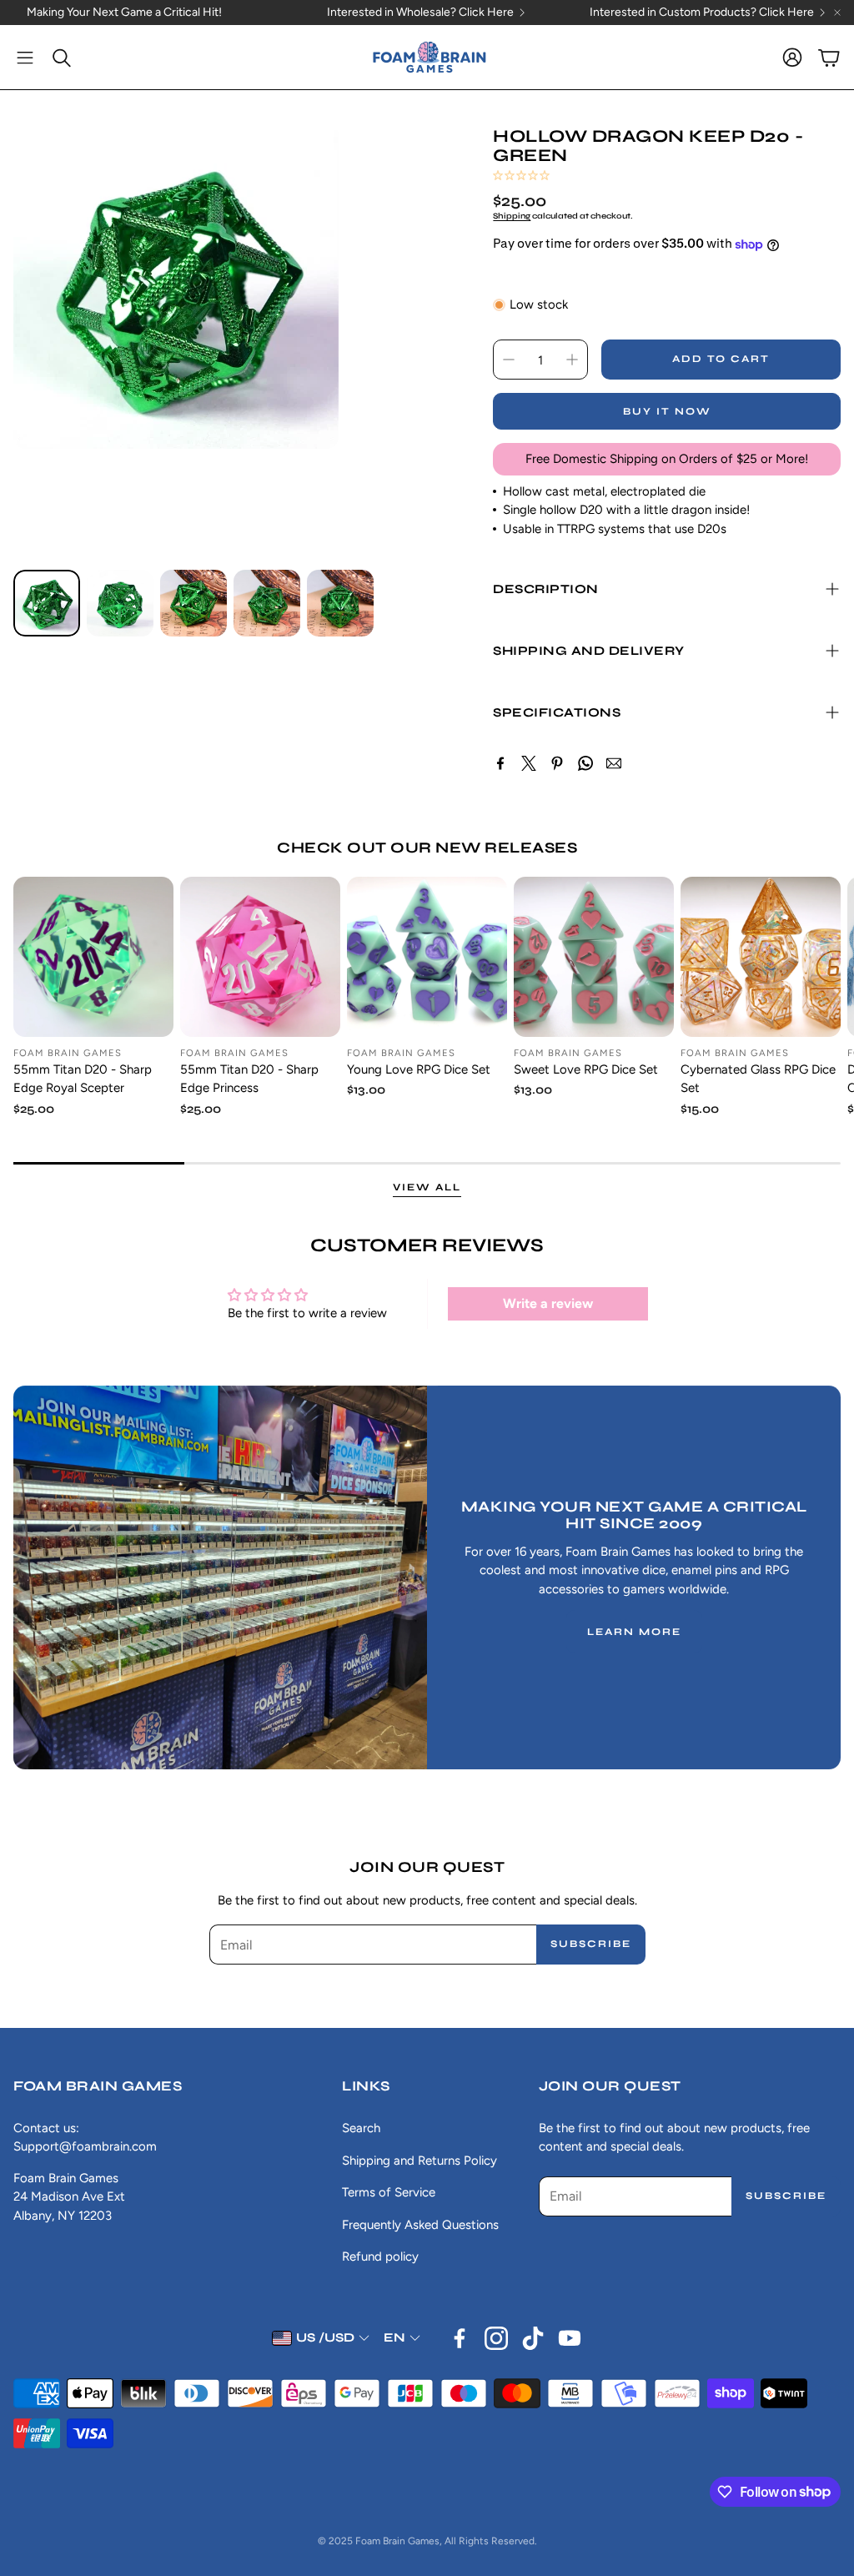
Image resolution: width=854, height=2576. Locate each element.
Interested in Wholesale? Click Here (420, 13)
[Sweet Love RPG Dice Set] (594, 957)
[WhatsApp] (585, 763)
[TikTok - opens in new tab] (533, 2338)
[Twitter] (529, 763)
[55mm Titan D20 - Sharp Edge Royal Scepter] (93, 957)
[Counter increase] (572, 360)
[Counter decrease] (509, 360)
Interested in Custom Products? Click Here (702, 13)
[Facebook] (500, 763)
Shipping (512, 216)
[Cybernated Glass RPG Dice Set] (761, 957)
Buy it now (667, 411)
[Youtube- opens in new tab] (570, 2338)
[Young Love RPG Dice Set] (427, 957)
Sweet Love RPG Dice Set (586, 1069)
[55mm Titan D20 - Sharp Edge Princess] (260, 957)
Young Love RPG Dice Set (419, 1069)
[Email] (614, 763)
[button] (25, 58)
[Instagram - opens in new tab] (496, 2338)
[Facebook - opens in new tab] (460, 2338)
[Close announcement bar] (837, 13)
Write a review (548, 1303)
